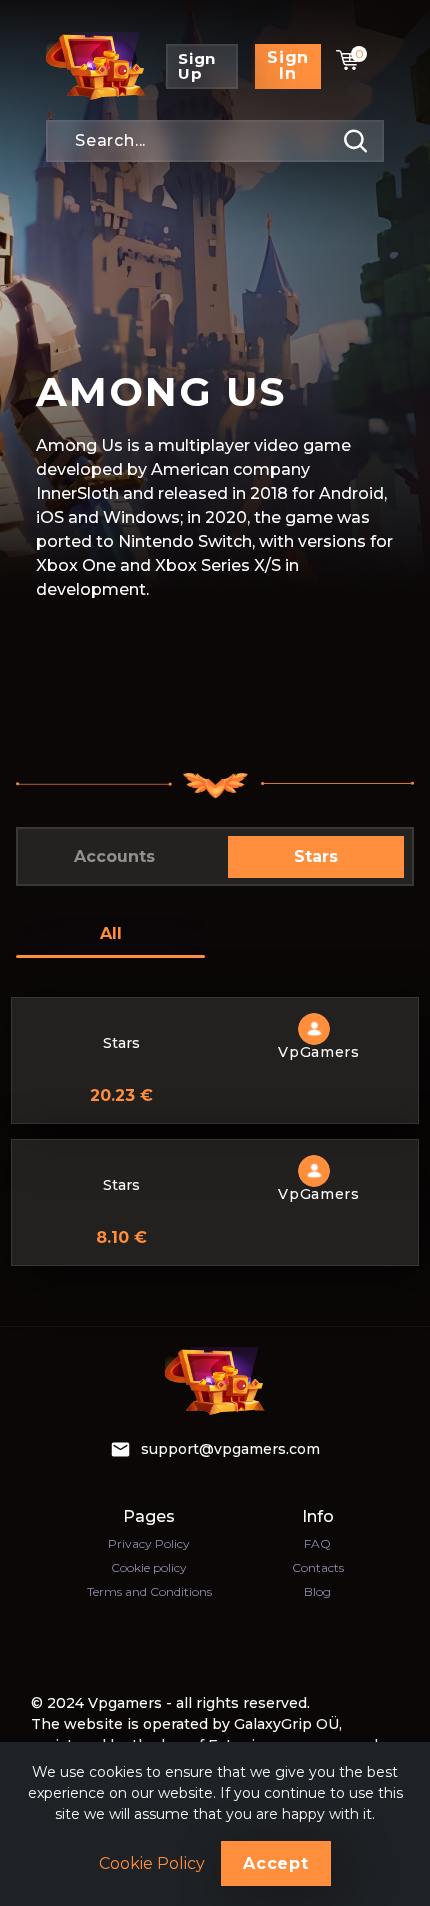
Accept (276, 1863)
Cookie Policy (152, 1864)
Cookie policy (149, 1567)
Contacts (318, 1567)
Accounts (114, 856)
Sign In (288, 65)
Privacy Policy (149, 1543)
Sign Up (197, 66)
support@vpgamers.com (230, 1449)
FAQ (317, 1543)
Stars (316, 856)
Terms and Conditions (149, 1591)
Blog (317, 1591)
